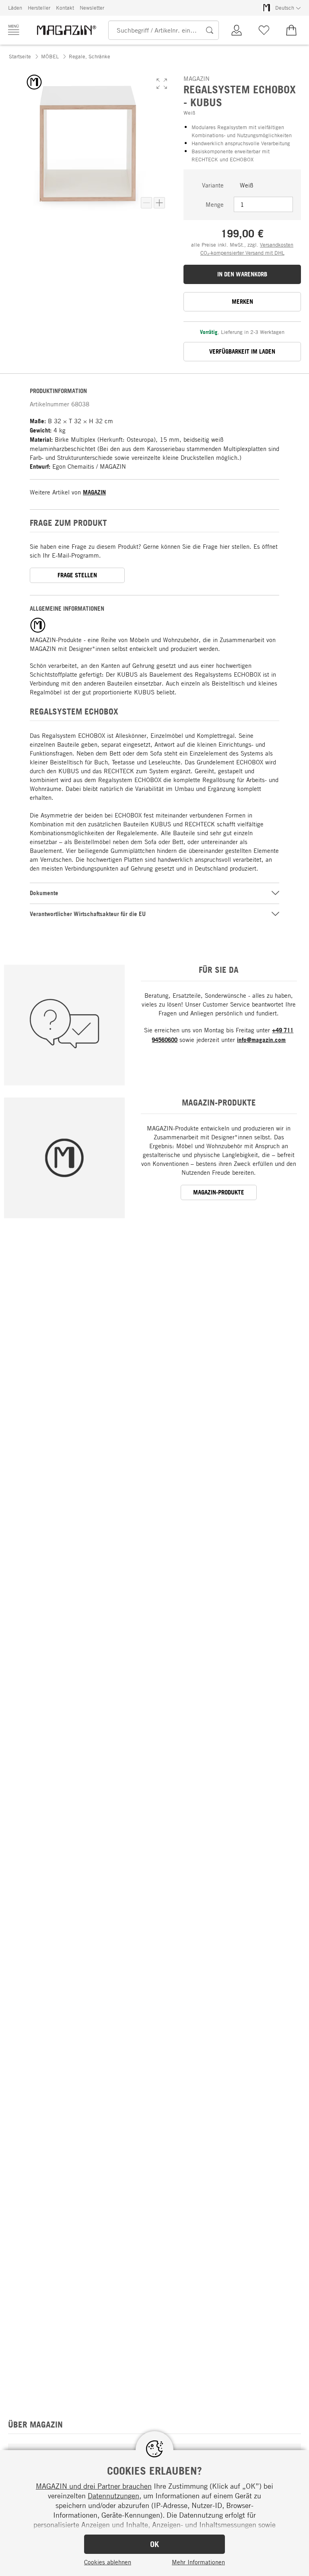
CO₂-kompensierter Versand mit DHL (242, 253)
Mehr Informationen (198, 2562)
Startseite (20, 56)
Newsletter (92, 8)
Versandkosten (277, 245)
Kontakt (65, 8)
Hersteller (39, 8)
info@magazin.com (261, 1040)
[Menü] (14, 30)
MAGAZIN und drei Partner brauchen (94, 2486)
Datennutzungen (113, 2496)
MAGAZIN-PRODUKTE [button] (219, 1192)
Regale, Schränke (90, 56)
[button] (162, 84)
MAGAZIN (94, 492)
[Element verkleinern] (146, 203)
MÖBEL (50, 56)
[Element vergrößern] (159, 203)
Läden (15, 8)
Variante (213, 185)
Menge (215, 204)
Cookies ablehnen (108, 2562)
